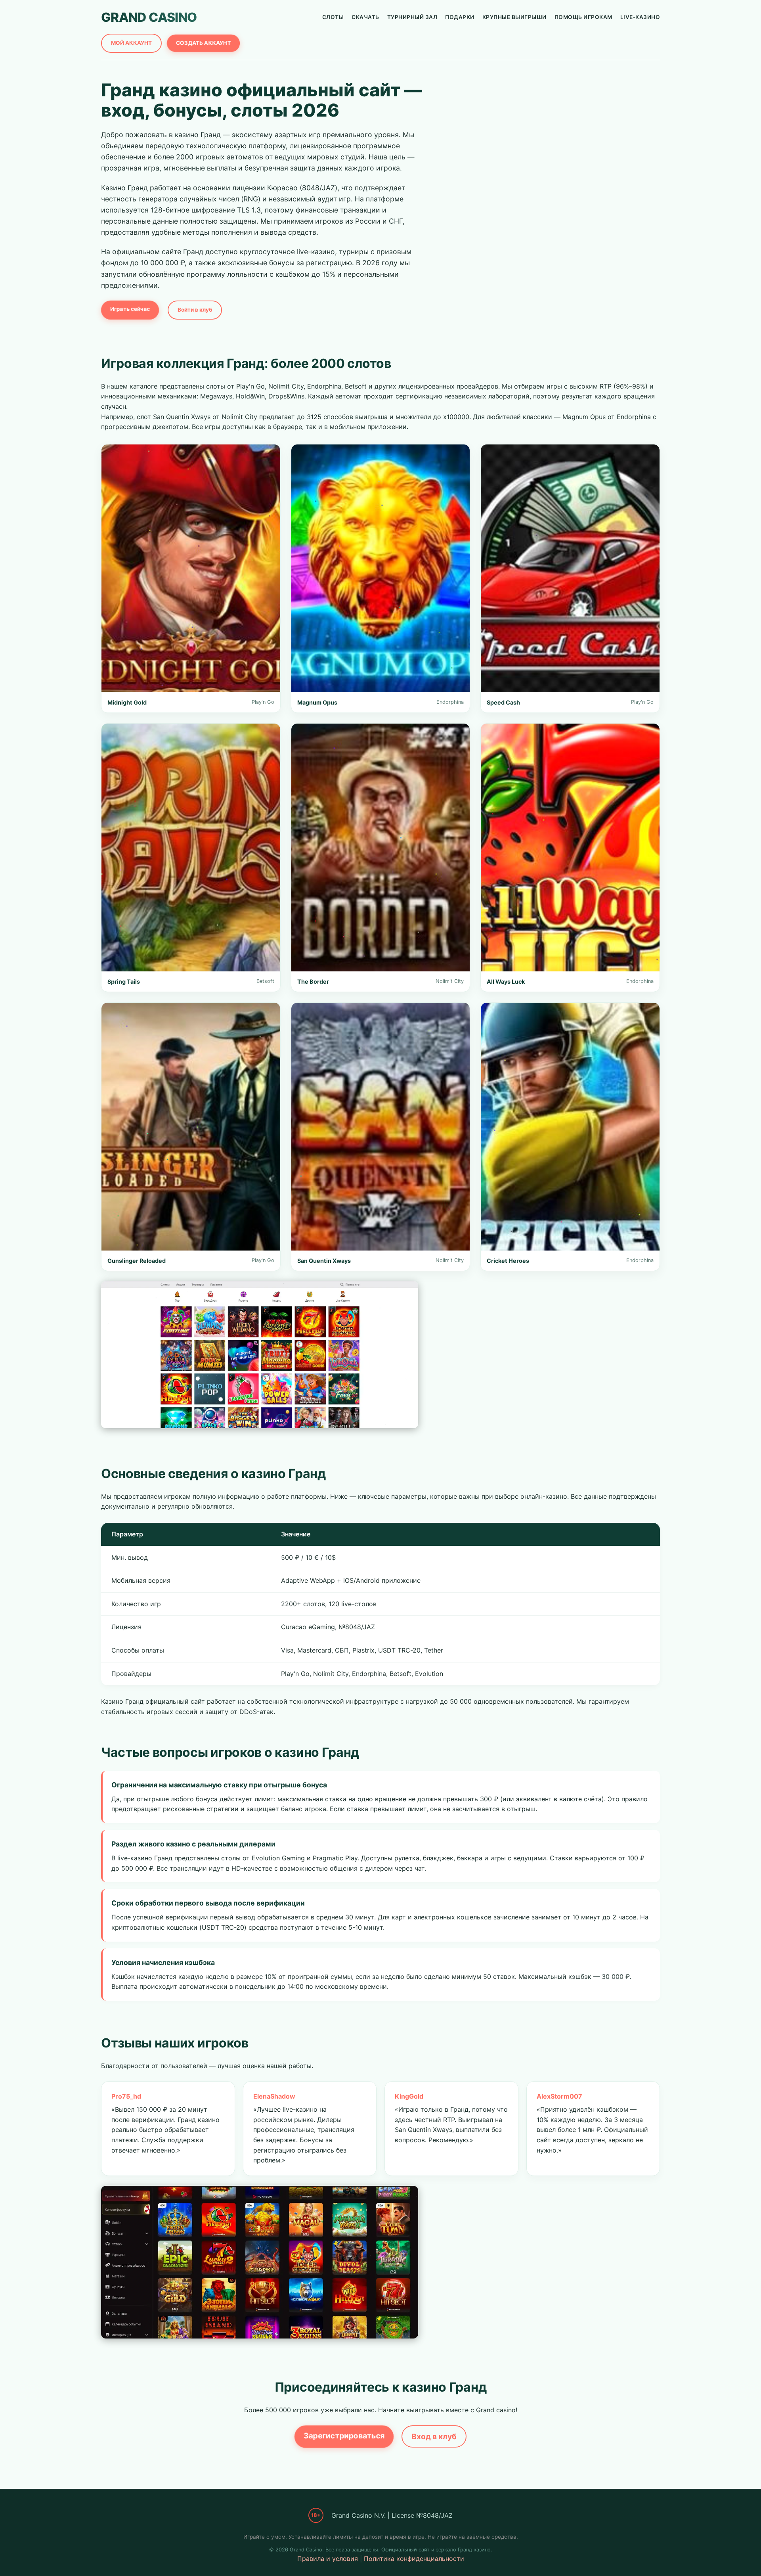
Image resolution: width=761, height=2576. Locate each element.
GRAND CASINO (149, 17)
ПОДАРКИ (460, 17)
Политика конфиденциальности (414, 2559)
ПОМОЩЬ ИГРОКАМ (583, 17)
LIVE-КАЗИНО (640, 17)
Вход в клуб (434, 2436)
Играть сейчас (130, 309)
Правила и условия (328, 2559)
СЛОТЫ (333, 17)
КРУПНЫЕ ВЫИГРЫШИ (514, 17)
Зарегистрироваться (344, 2436)
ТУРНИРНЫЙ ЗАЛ (412, 17)
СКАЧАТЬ (365, 17)
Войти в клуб (195, 310)
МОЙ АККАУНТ (131, 43)
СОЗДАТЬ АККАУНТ (203, 43)
